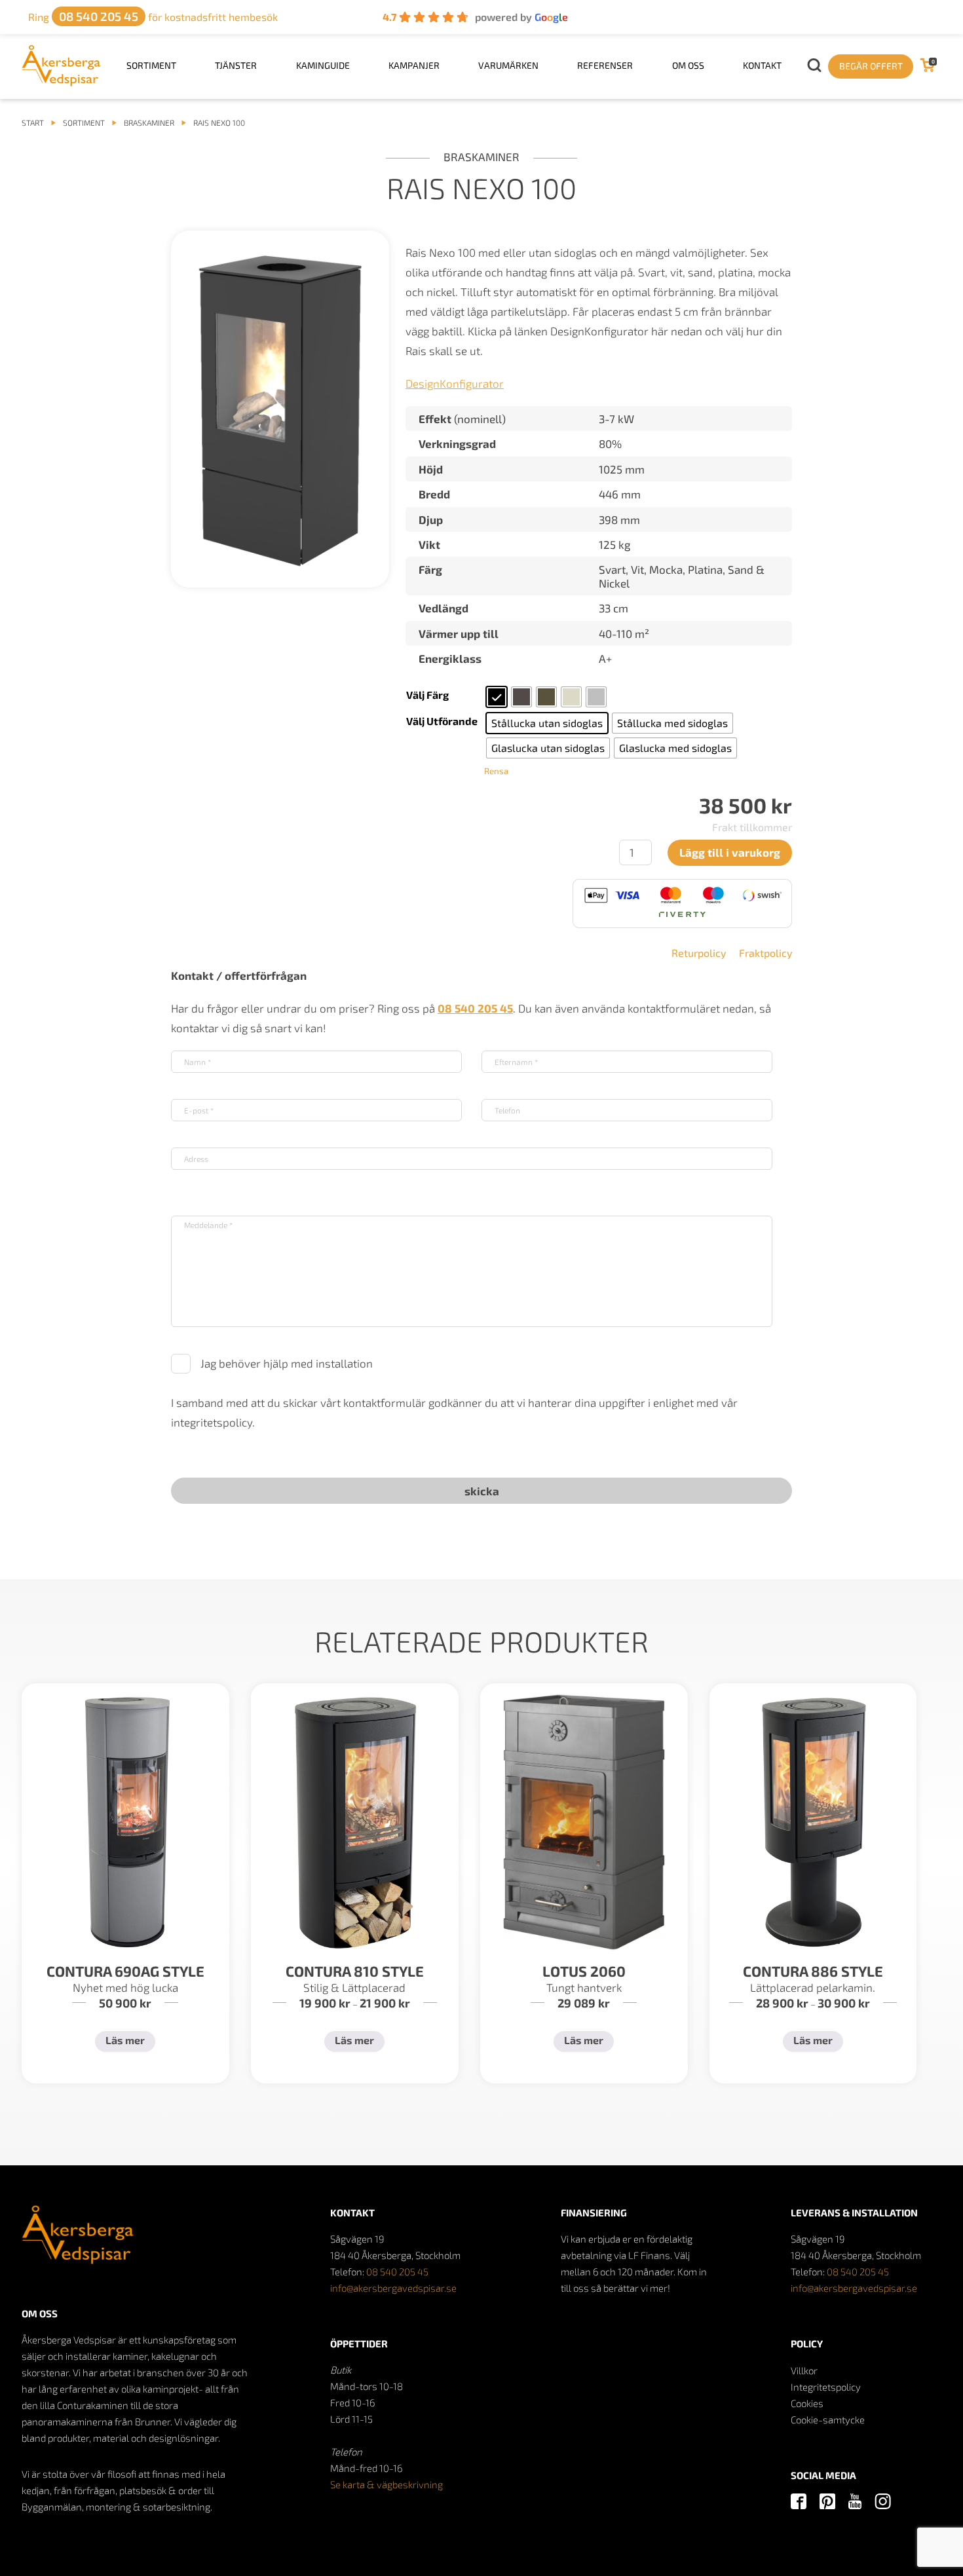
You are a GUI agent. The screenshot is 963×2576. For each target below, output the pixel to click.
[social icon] (799, 2502)
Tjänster (236, 65)
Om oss (688, 65)
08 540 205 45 (397, 2271)
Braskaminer (149, 122)
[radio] (497, 697)
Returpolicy (699, 953)
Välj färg (427, 695)
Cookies (807, 2403)
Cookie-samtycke (828, 2419)
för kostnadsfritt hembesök (153, 17)
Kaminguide (323, 65)
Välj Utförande (442, 721)
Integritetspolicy (826, 2387)
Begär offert (871, 66)
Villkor (804, 2370)
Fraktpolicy (765, 953)
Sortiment (151, 65)
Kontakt (762, 65)
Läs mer (125, 2040)
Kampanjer (414, 65)
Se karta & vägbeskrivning (387, 2484)
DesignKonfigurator (455, 383)
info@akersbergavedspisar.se (393, 2288)
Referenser (605, 65)
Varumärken (508, 65)
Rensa (496, 771)
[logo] (61, 82)
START (33, 122)
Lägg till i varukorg (730, 852)
